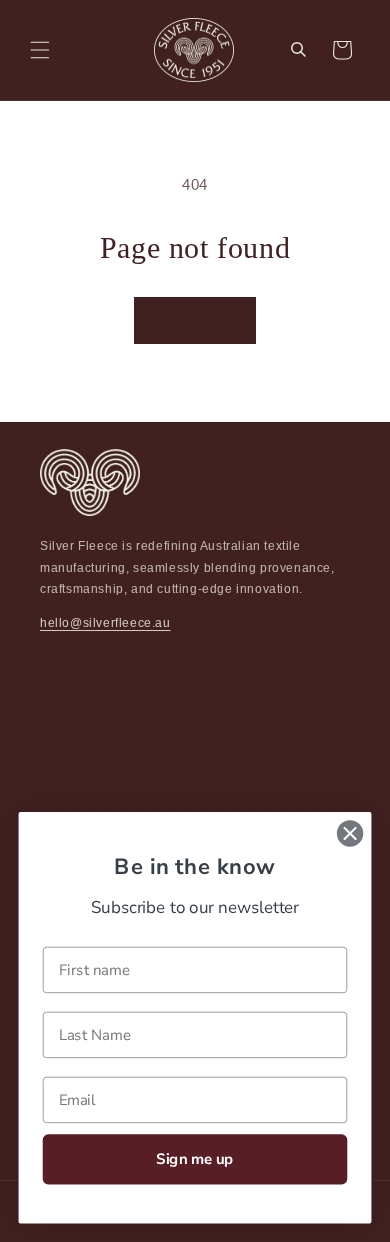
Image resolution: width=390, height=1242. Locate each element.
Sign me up (194, 1159)
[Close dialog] (350, 833)
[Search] (298, 50)
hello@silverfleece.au (105, 623)
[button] (40, 50)
